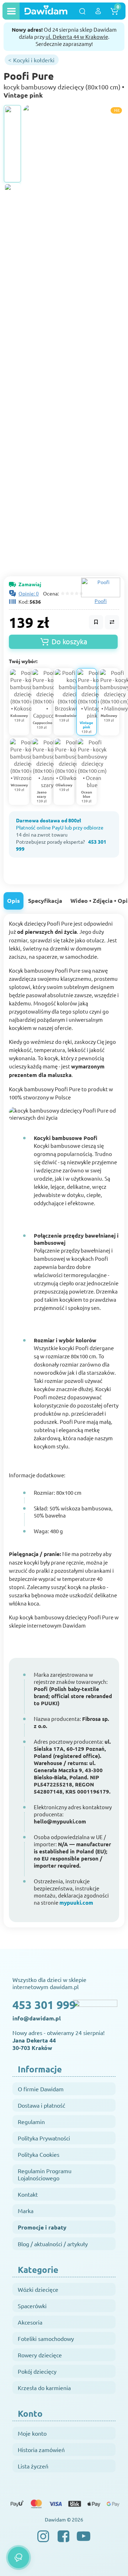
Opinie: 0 (29, 593)
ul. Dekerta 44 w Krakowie (77, 37)
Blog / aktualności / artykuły (53, 2244)
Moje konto (32, 2433)
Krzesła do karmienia (44, 2388)
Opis (14, 901)
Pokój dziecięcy (37, 2371)
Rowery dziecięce (40, 2355)
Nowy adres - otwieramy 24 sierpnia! (58, 2040)
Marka (26, 2211)
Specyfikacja (45, 901)
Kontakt (28, 2194)
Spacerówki (32, 2306)
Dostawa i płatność (41, 2105)
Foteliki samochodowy (46, 2338)
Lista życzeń (33, 2466)
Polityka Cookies (39, 2154)
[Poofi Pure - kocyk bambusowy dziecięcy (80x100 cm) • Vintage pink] (12, 144)
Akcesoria (30, 2322)
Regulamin (31, 2122)
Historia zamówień (41, 2450)
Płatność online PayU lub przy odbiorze (60, 827)
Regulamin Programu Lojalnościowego (45, 2174)
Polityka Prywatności (44, 2138)
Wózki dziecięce (38, 2289)
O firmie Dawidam (41, 2089)
